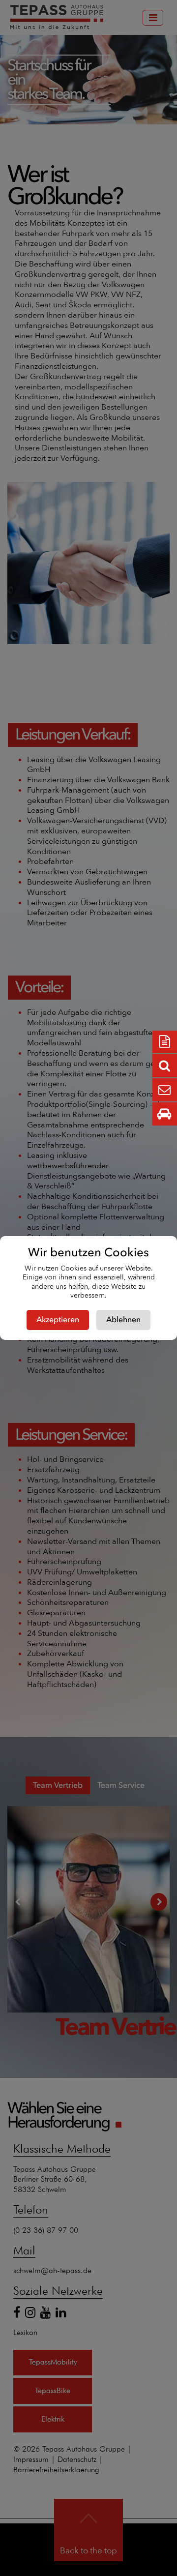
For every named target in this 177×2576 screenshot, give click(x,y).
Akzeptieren (58, 1320)
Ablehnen (123, 1320)
